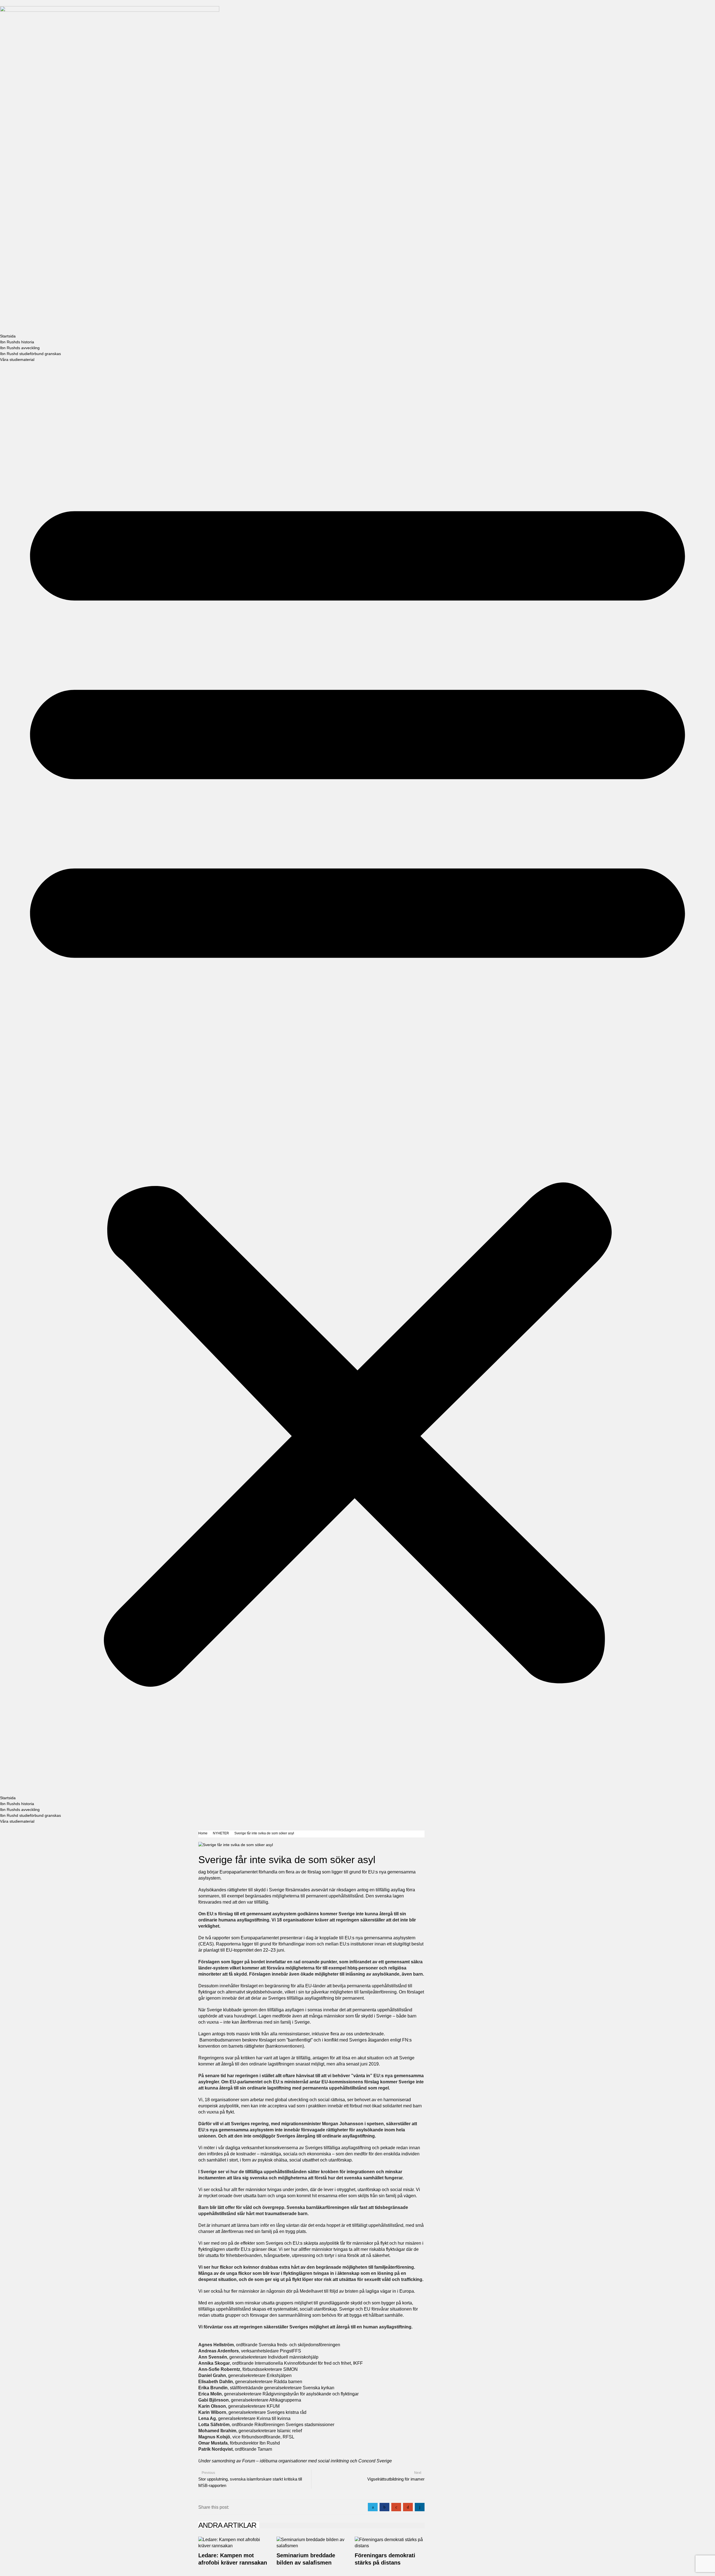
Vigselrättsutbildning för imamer (396, 2479)
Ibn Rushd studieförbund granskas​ (30, 354)
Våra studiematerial (17, 360)
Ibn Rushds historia (17, 342)
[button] (357, 1079)
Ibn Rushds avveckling (20, 348)
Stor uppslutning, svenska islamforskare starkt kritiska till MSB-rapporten (250, 2482)
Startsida (8, 336)
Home (203, 1833)
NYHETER (221, 1833)
